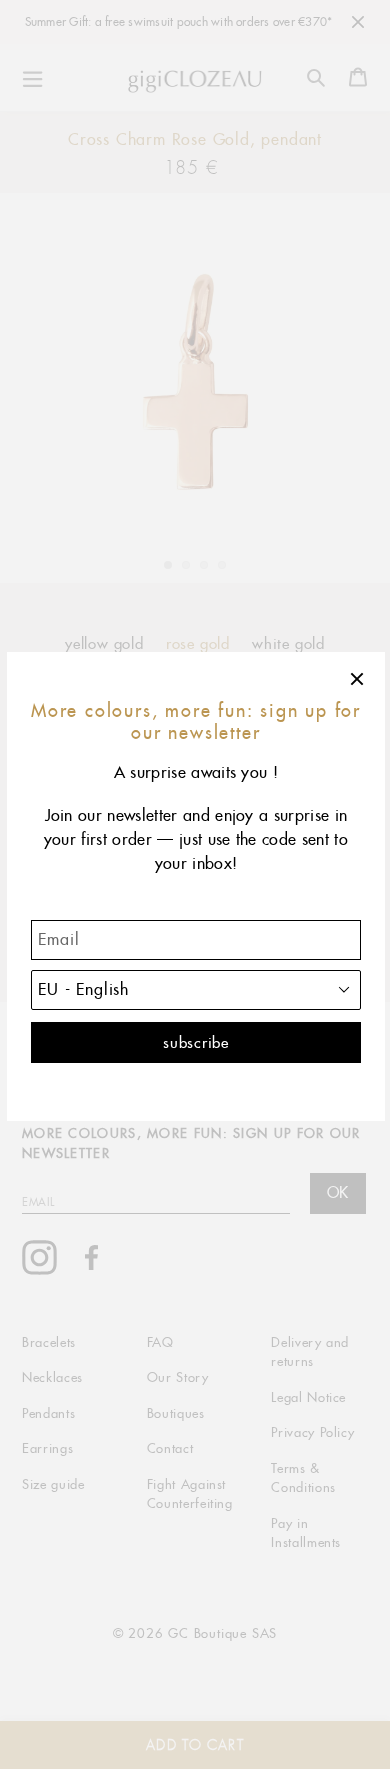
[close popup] (358, 679)
